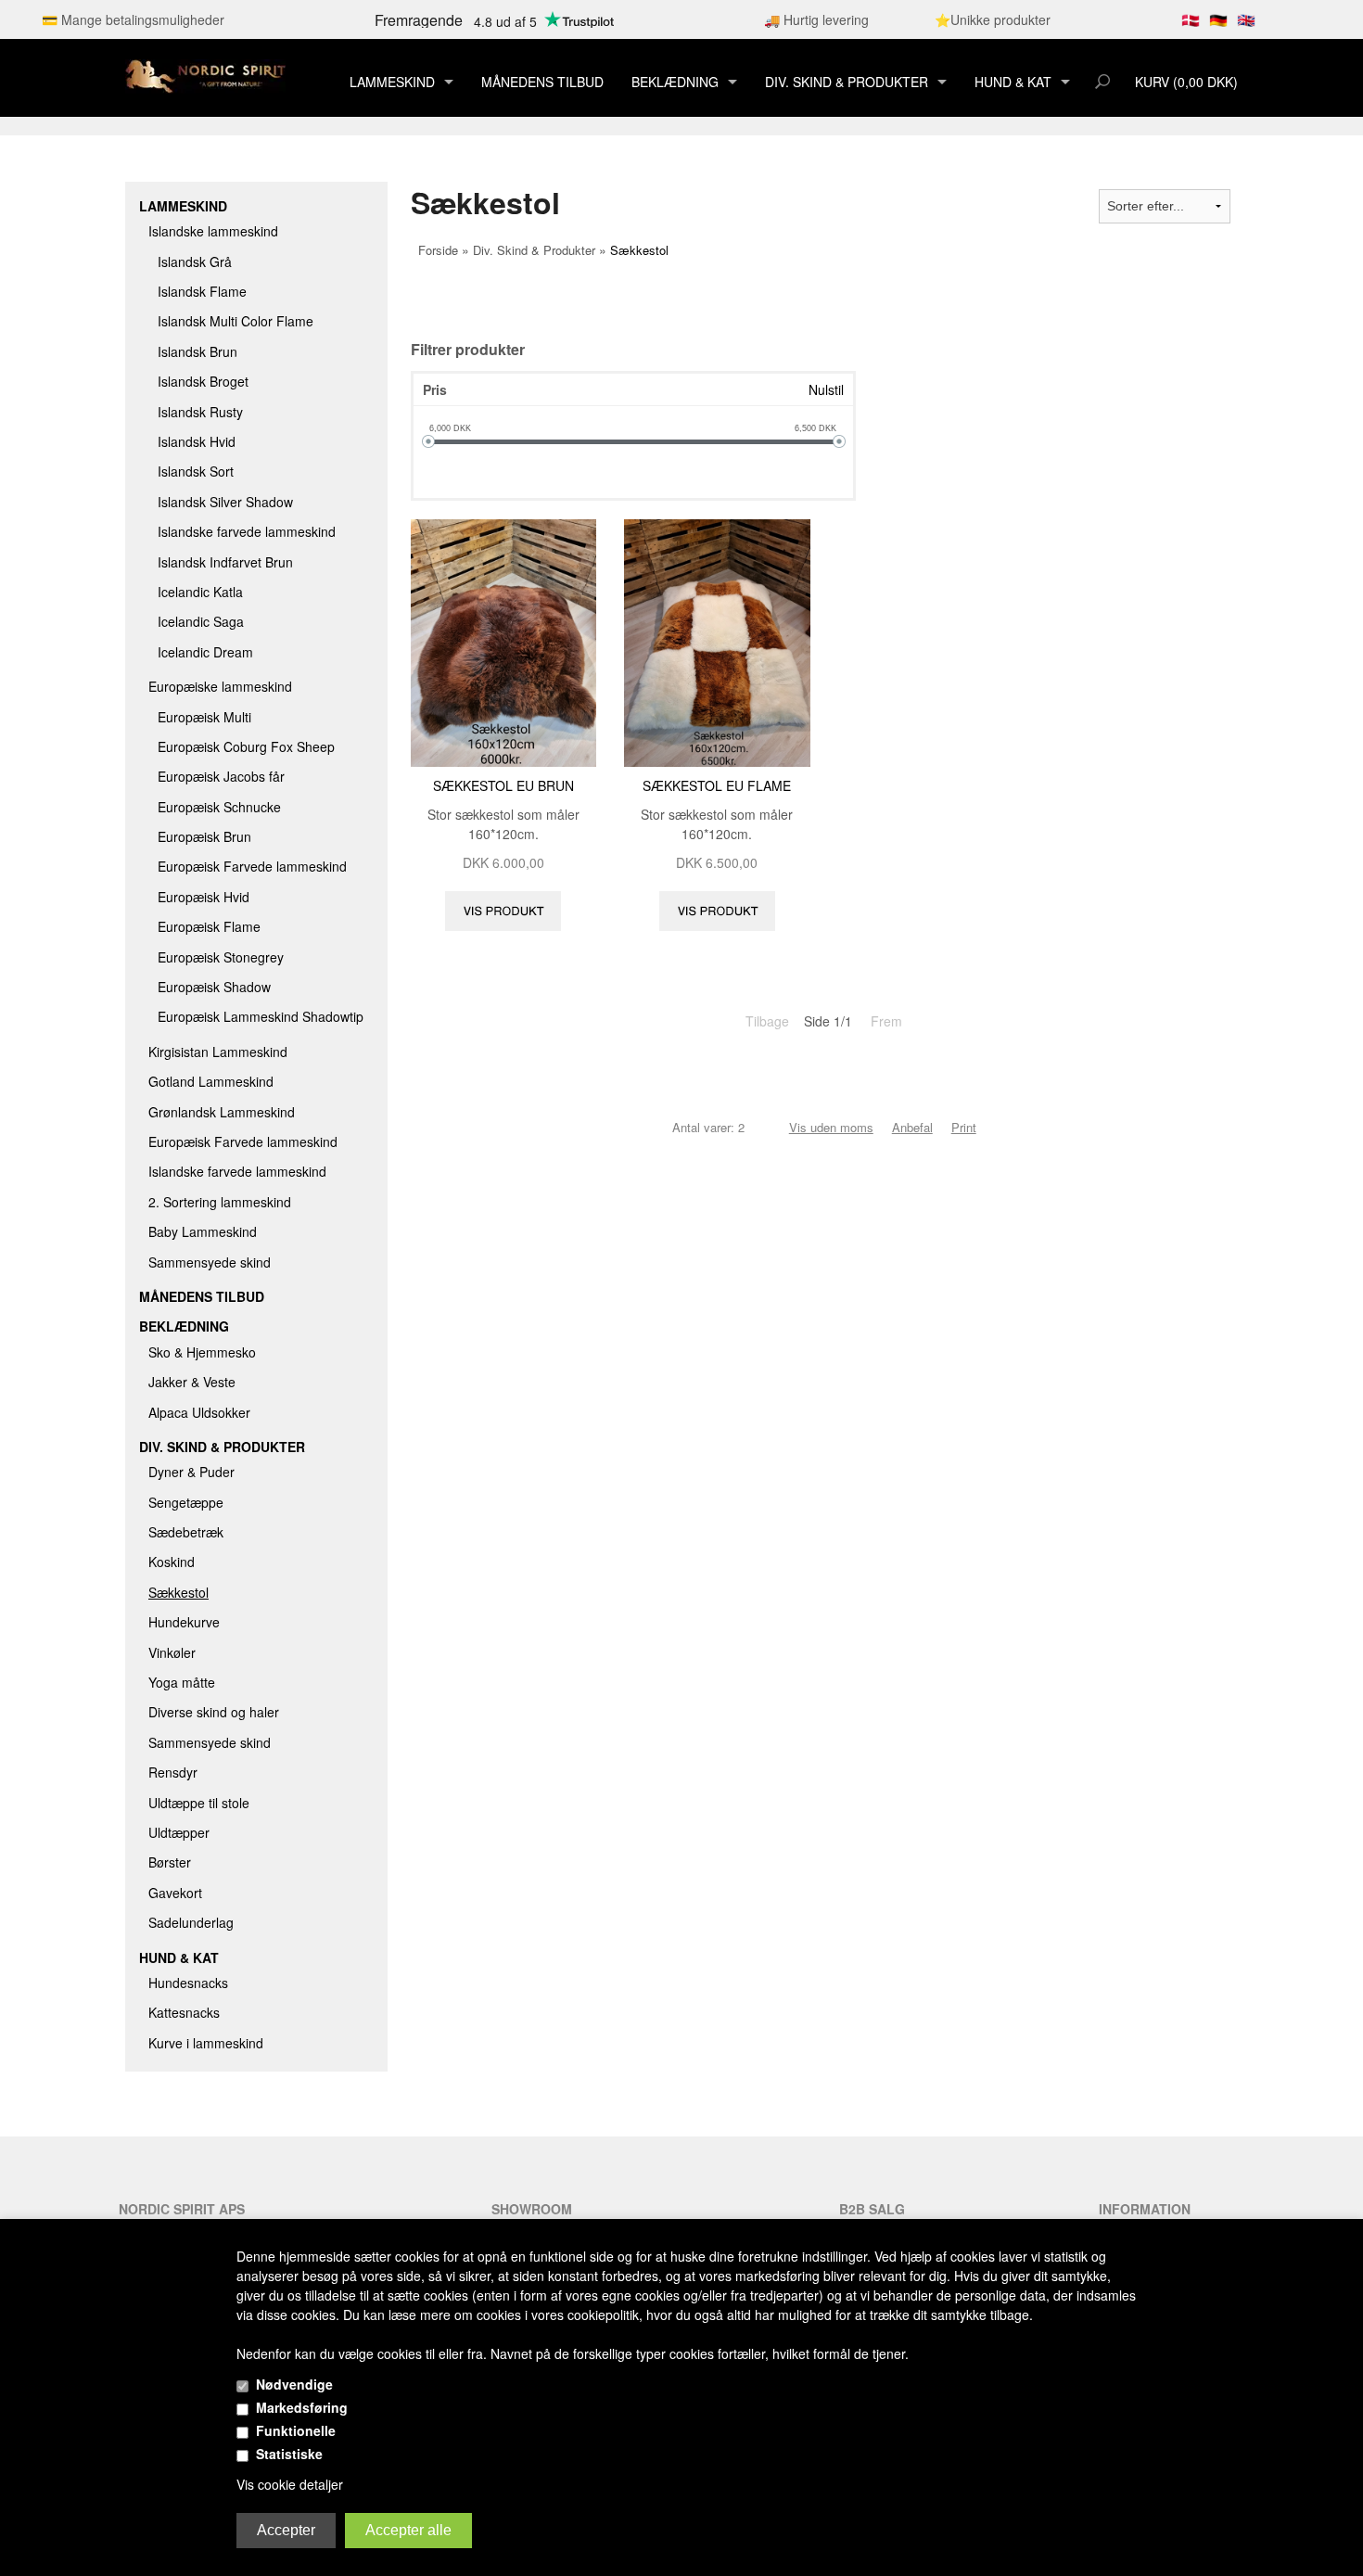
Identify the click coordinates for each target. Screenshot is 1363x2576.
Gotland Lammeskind (211, 1081)
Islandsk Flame (202, 291)
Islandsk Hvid (197, 441)
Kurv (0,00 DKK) (1186, 82)
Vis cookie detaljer (290, 2484)
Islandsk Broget (203, 381)
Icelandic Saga (201, 621)
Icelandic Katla (200, 592)
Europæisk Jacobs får (221, 776)
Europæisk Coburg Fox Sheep (246, 746)
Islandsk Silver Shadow (225, 502)
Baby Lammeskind (203, 1231)
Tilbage (767, 1021)
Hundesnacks (188, 1983)
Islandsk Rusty (200, 412)
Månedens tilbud (542, 82)
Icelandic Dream (205, 652)
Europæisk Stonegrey (221, 957)
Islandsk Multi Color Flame (236, 321)
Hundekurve (184, 1622)
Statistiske (289, 2454)
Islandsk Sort (196, 471)
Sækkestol (178, 1592)
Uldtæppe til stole (199, 1803)
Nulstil (826, 389)
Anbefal (912, 1127)
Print (964, 1127)
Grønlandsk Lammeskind (222, 1112)
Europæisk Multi (204, 717)
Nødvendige (294, 2384)
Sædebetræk (186, 1532)
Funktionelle (296, 2430)
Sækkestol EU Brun (503, 785)
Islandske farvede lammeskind (247, 531)
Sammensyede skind (210, 1262)
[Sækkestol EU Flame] (717, 641)
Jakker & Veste (192, 1382)
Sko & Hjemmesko (202, 1352)
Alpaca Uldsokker (199, 1412)
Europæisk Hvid (204, 897)
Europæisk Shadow (214, 987)
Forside (438, 250)
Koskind (172, 1562)
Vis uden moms (831, 1127)
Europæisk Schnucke (219, 807)
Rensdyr (173, 1772)
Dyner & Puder (191, 1472)
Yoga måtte (182, 1682)
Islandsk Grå (195, 261)
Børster (170, 1862)
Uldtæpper (179, 1832)
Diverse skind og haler (214, 1712)
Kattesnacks (184, 2012)
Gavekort (175, 1893)
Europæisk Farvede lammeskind (252, 866)
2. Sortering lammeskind (220, 1202)
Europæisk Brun (204, 836)
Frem (886, 1021)
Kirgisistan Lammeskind (218, 1052)
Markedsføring (302, 2407)
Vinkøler (172, 1652)
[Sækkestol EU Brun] (504, 641)
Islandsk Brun (197, 351)
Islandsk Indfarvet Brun (225, 562)
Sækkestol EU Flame (717, 785)
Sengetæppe (186, 1502)
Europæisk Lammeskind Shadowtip (261, 1016)
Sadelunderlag (191, 1922)
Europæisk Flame (209, 926)
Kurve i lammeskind (206, 2043)
